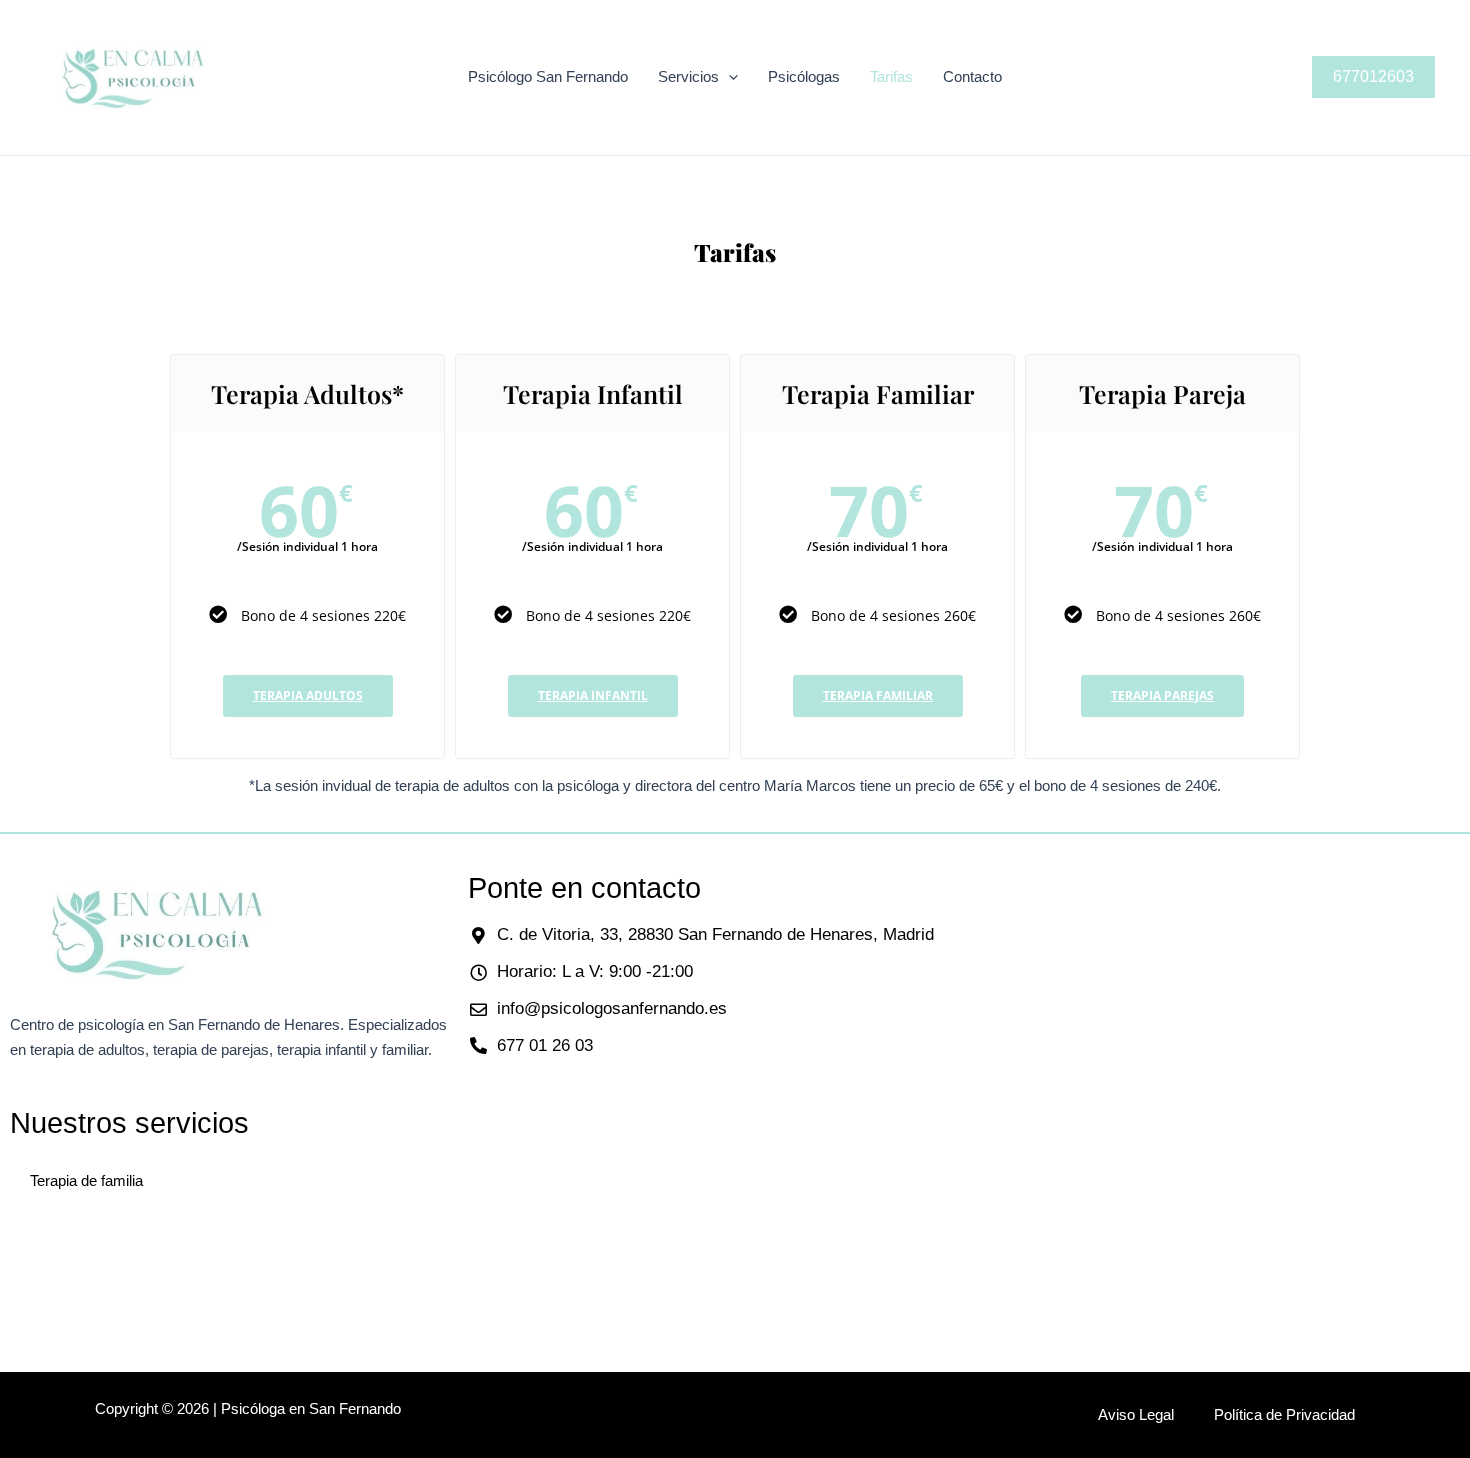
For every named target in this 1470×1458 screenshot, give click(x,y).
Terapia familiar (878, 695)
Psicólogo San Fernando (548, 76)
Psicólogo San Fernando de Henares (326, 77)
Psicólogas (804, 76)
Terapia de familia (86, 1180)
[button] (728, 77)
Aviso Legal (1136, 1414)
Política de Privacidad (1284, 1414)
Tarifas (891, 76)
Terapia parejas (1162, 695)
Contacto (972, 76)
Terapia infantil (593, 695)
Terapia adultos (308, 695)
